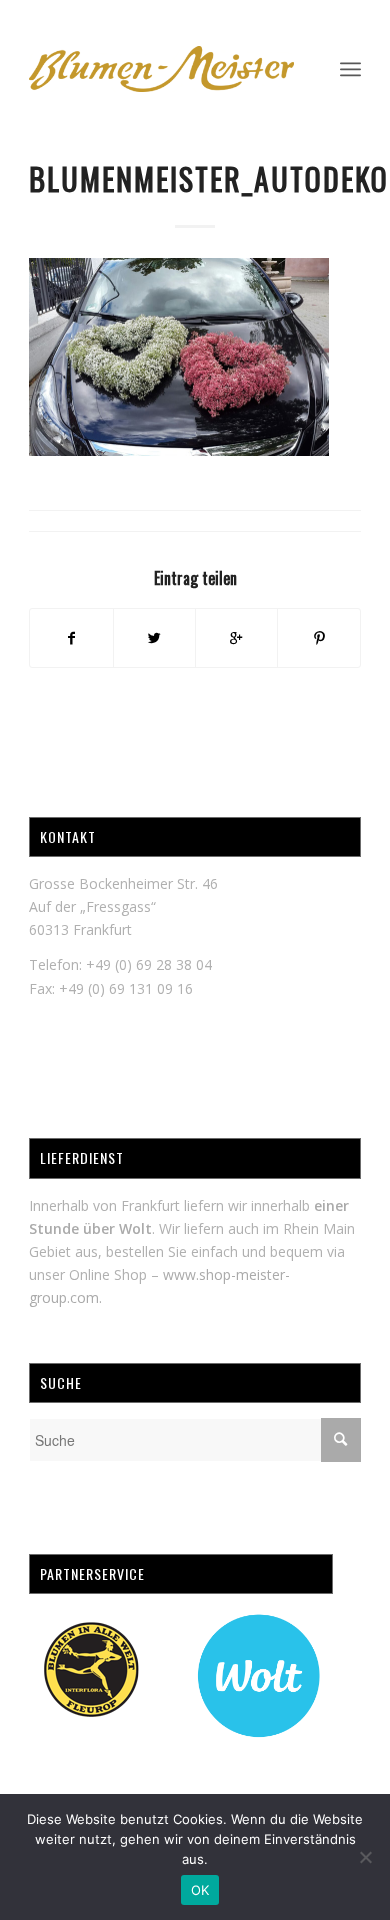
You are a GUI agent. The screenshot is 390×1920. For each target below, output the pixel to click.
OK (200, 1890)
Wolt (135, 1228)
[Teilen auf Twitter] (154, 638)
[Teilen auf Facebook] (71, 638)
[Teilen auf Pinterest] (318, 638)
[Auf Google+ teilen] (236, 638)
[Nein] (365, 1857)
